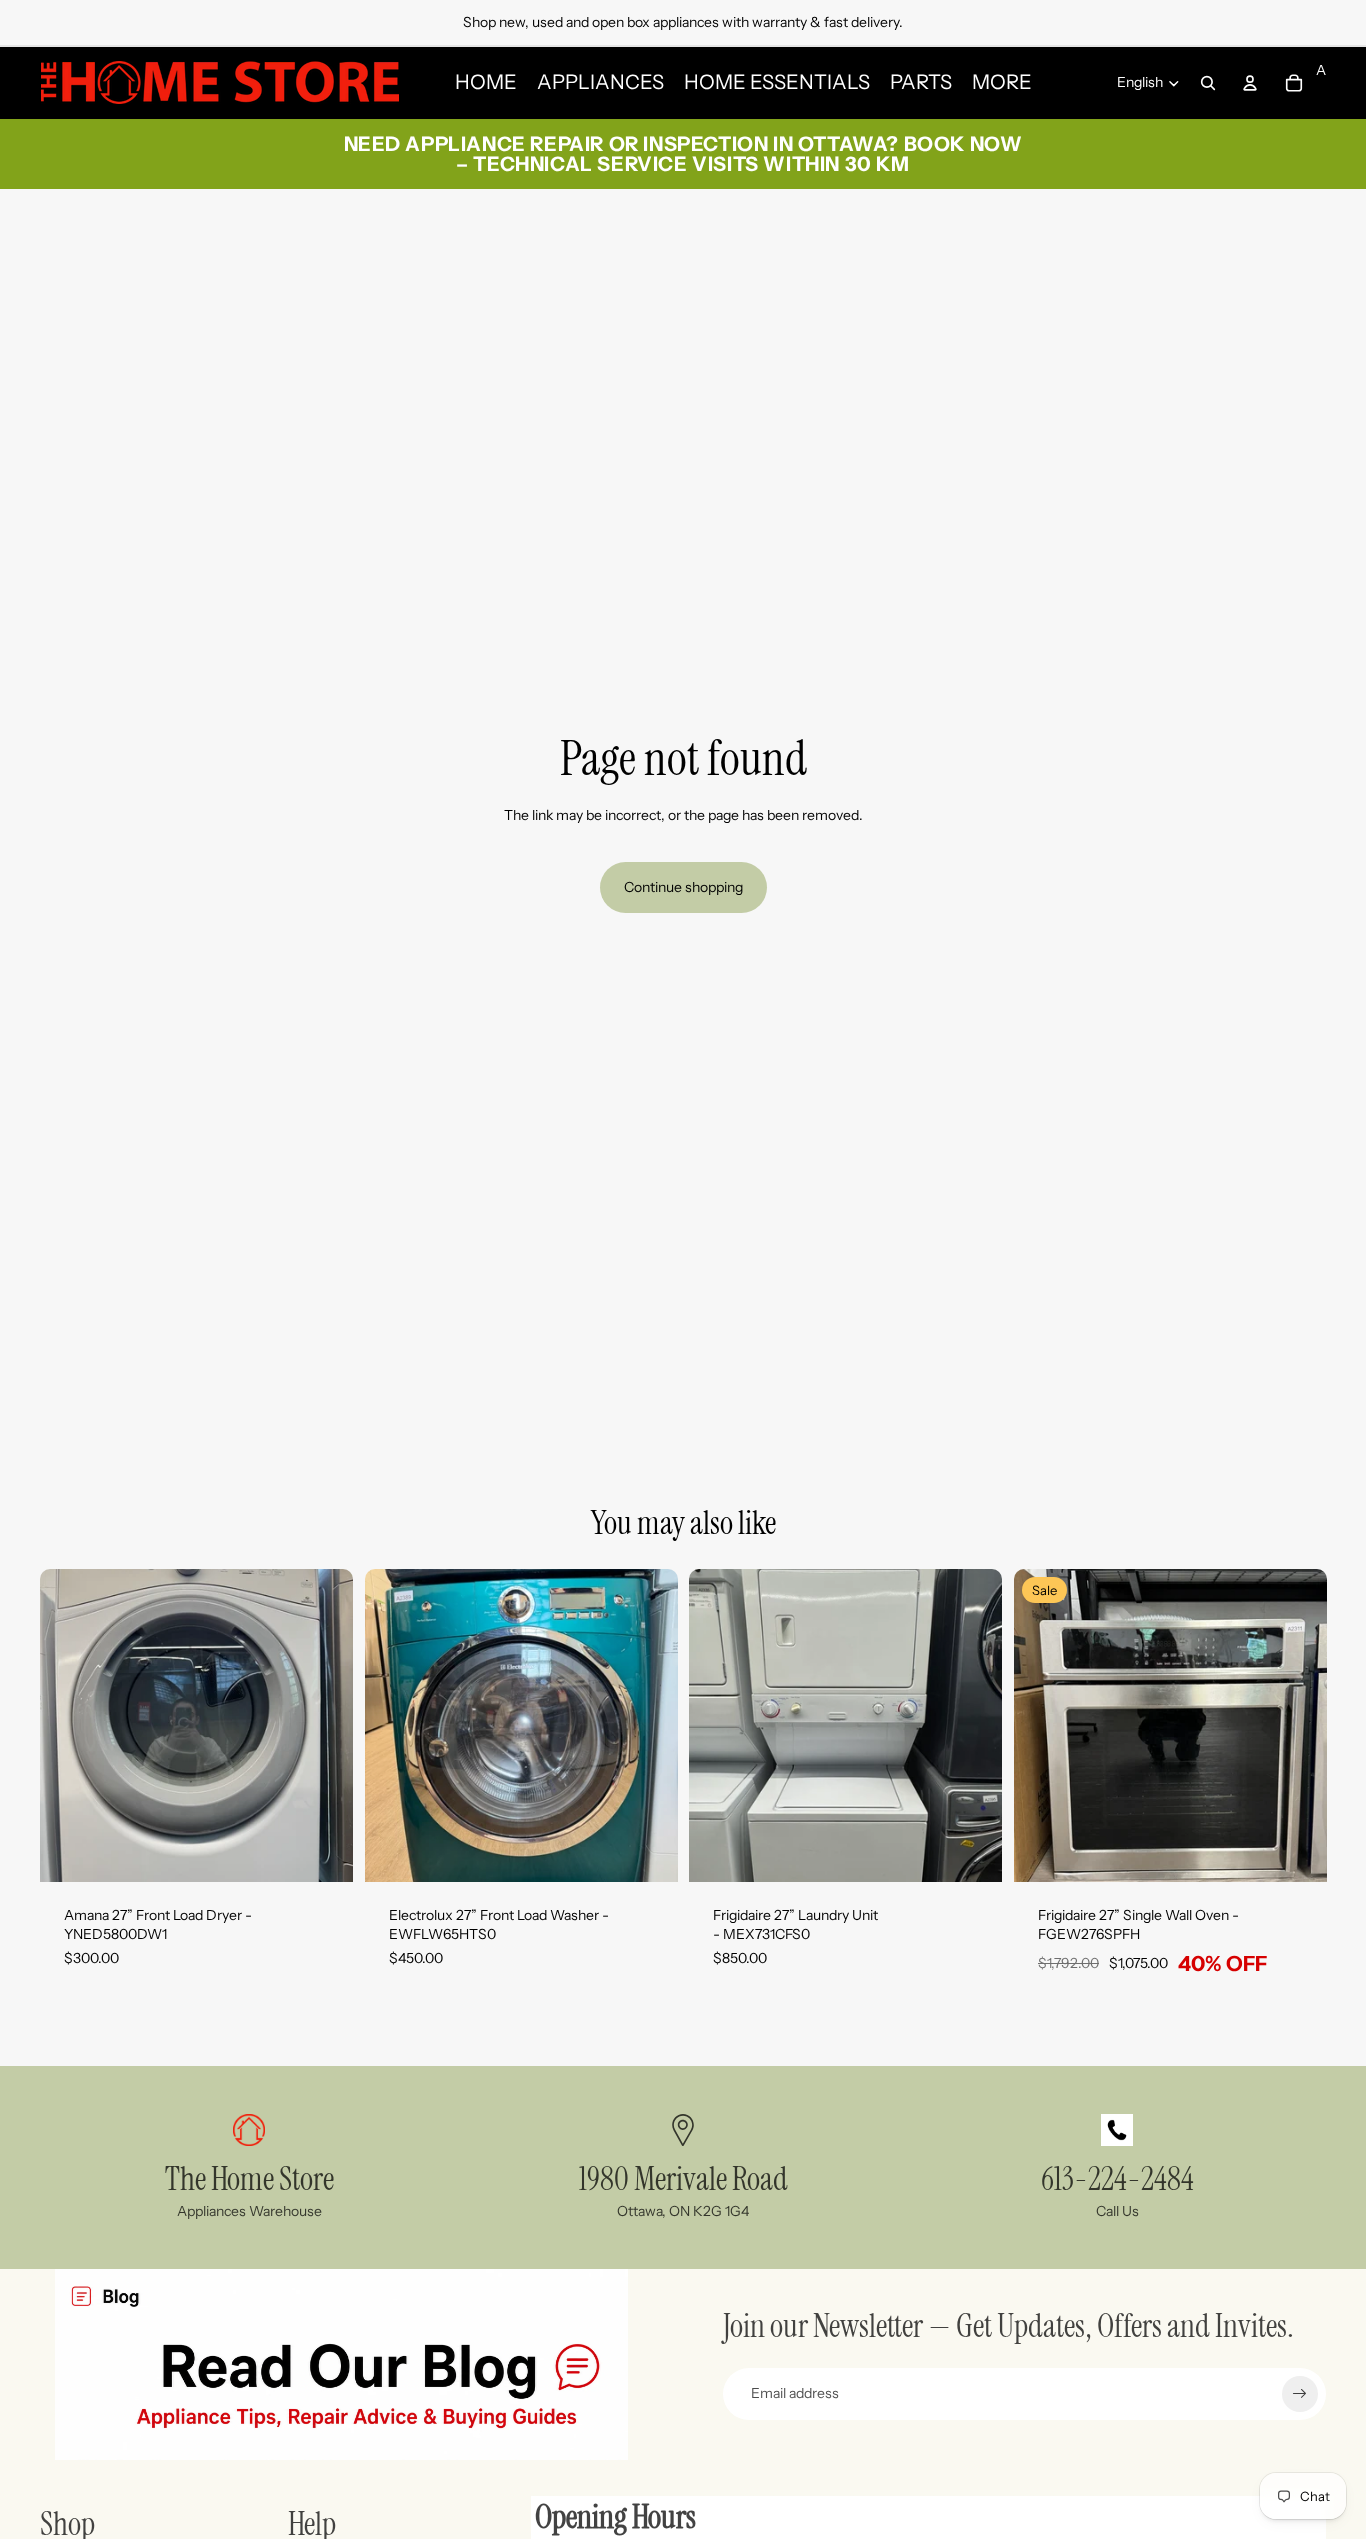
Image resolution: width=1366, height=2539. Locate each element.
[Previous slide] (70, 1726)
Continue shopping (683, 887)
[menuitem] (1002, 83)
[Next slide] (323, 1726)
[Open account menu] (1250, 83)
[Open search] (1208, 83)
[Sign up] (1300, 2394)
